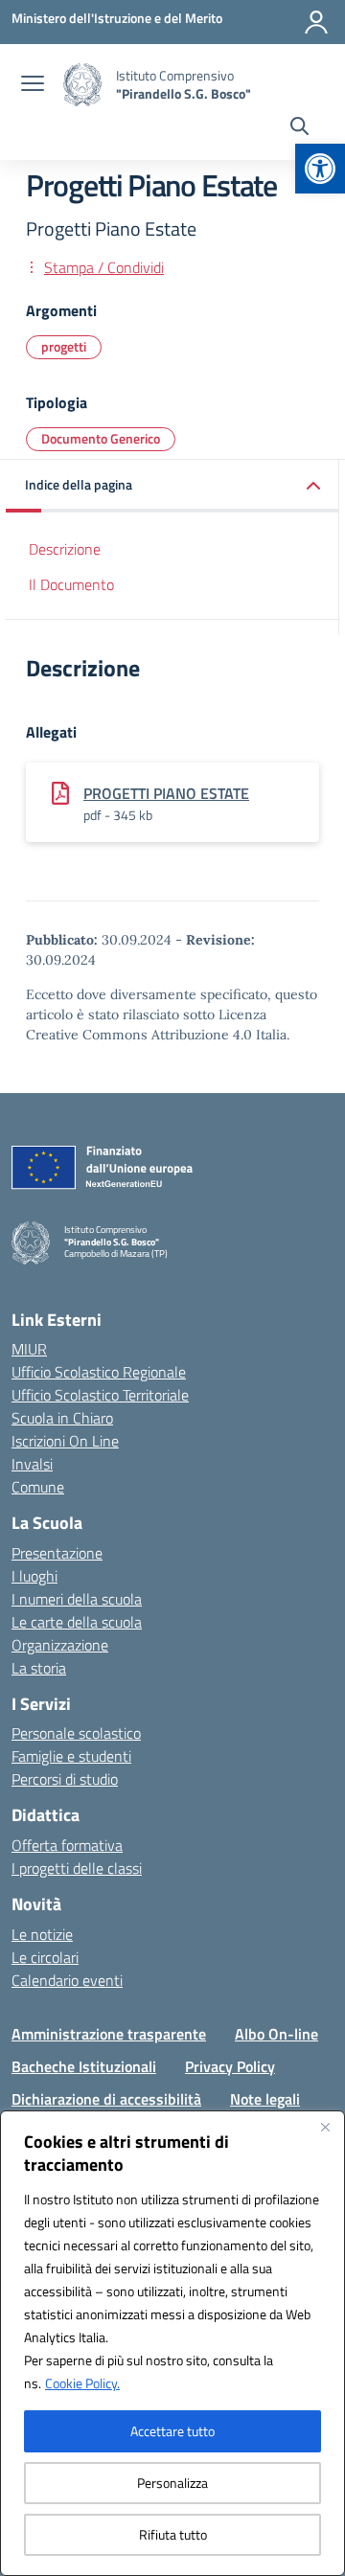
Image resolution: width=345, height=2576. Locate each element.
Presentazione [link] (57, 1553)
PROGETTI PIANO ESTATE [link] (166, 793)
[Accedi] (316, 22)
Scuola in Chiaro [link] (62, 1418)
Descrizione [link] (65, 549)
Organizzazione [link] (60, 1645)
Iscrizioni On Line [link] (65, 1441)
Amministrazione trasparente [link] (109, 2034)
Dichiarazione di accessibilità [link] (106, 2099)
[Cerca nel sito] (299, 128)
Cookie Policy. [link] (82, 2383)
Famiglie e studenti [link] (71, 1756)
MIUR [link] (29, 1349)
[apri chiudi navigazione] (33, 85)
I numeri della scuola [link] (77, 1599)
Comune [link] (38, 1487)
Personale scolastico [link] (76, 1733)
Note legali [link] (265, 2099)
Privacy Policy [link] (230, 2066)
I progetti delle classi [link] (77, 1868)
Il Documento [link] (71, 584)
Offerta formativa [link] (67, 1845)
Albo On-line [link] (276, 2034)
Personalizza (172, 2483)
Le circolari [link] (45, 1957)
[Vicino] (325, 2127)
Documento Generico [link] (101, 438)
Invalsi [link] (32, 1464)
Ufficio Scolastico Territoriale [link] (100, 1395)
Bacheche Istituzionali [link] (84, 2066)
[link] (320, 169)
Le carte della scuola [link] (77, 1622)
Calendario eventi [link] (67, 1980)
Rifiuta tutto (173, 2534)
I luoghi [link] (34, 1576)
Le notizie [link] (42, 1934)
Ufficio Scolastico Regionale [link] (99, 1372)
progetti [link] (64, 346)
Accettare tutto (172, 2431)
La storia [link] (39, 1668)
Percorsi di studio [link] (65, 1779)
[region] (172, 2343)
